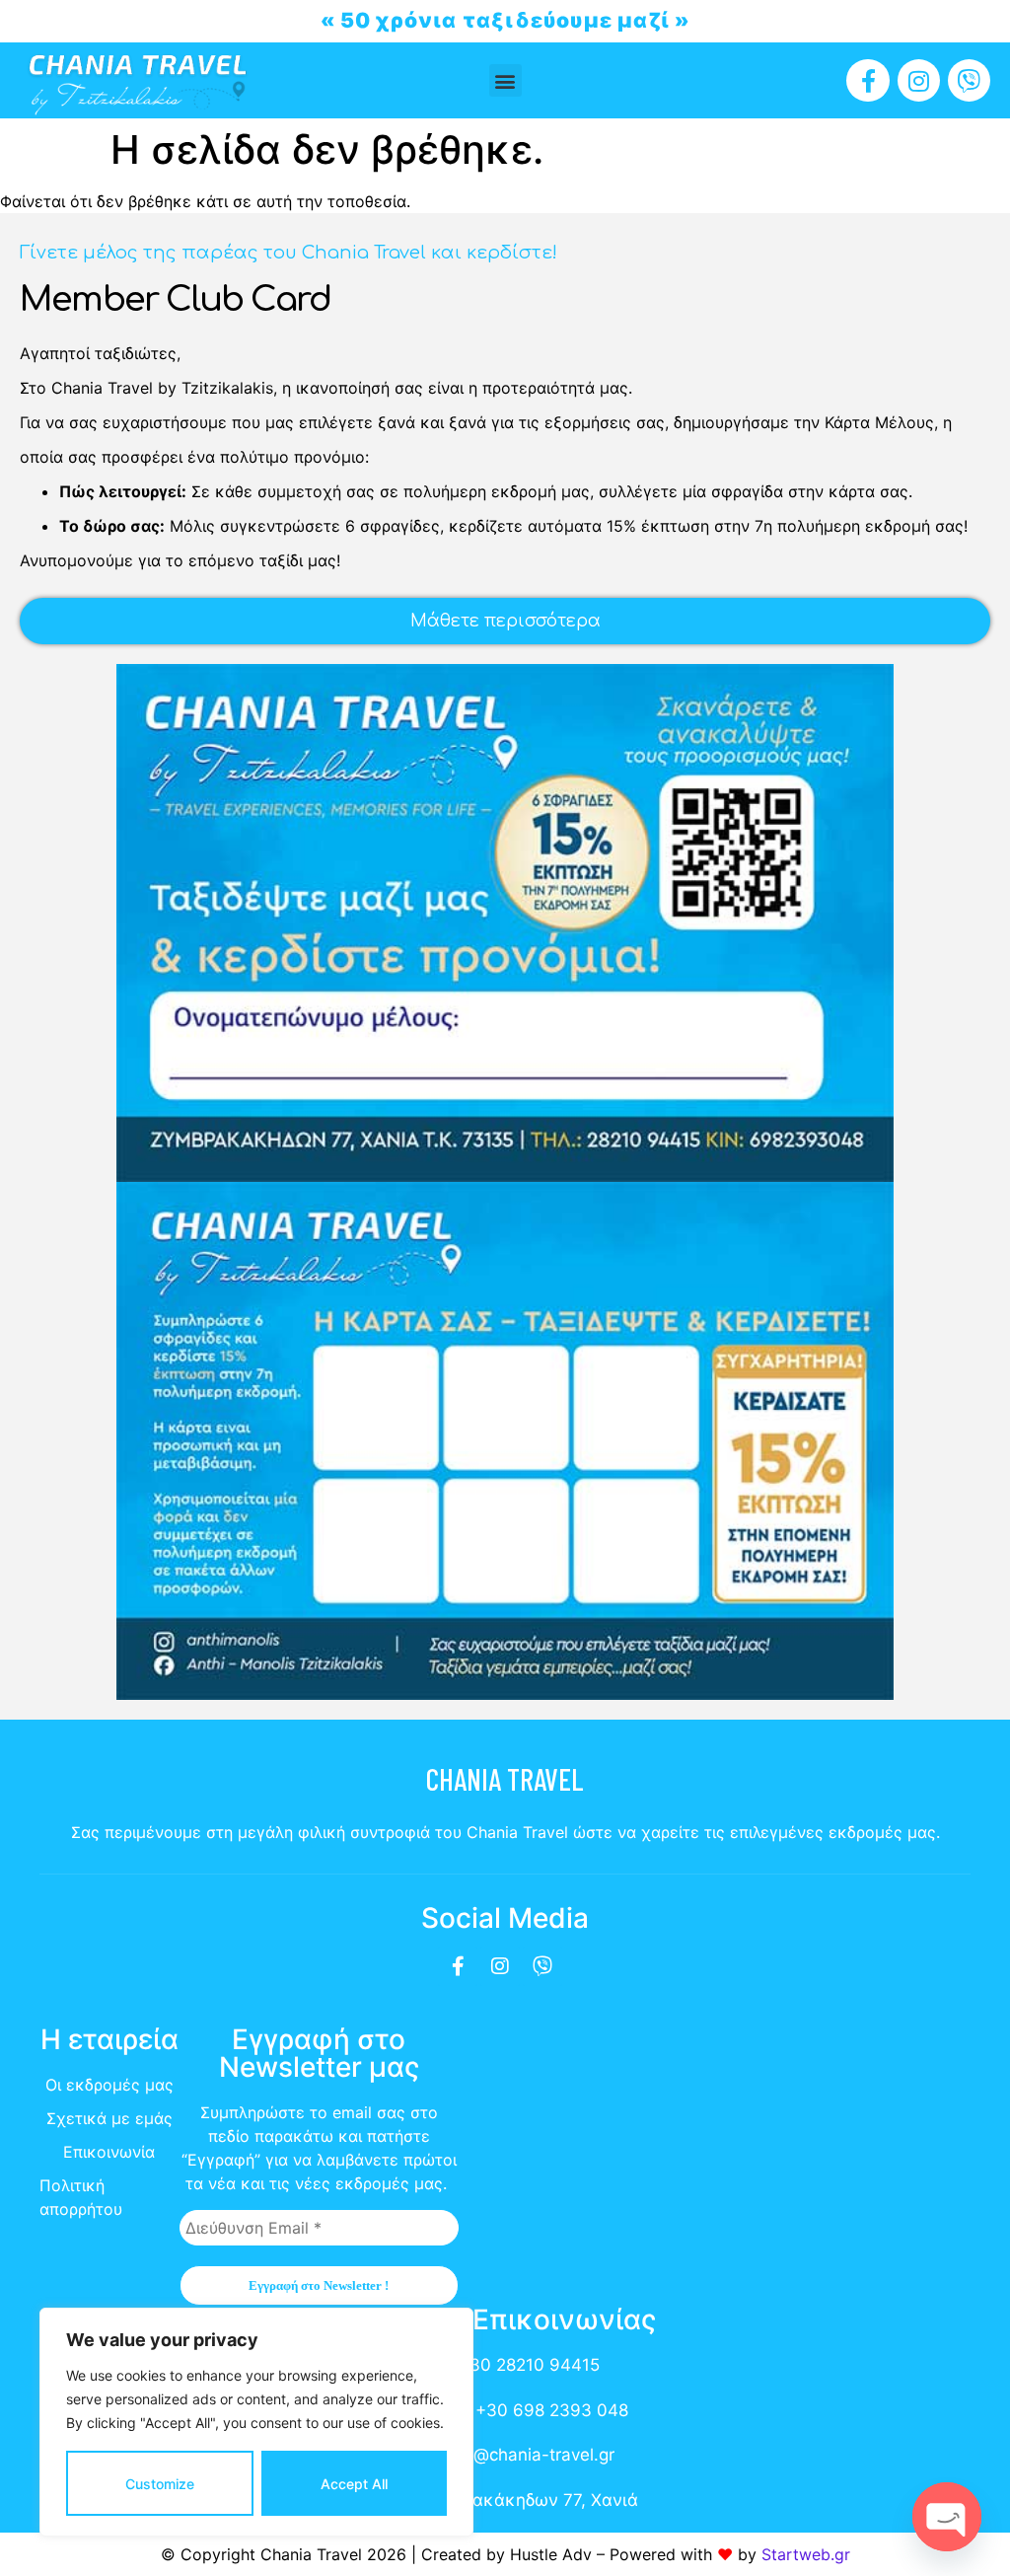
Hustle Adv (551, 2554)
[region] (256, 2422)
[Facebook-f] (867, 80)
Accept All (354, 2484)
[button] (505, 80)
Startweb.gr (806, 2554)
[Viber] (969, 80)
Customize (160, 2484)
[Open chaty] (947, 2517)
